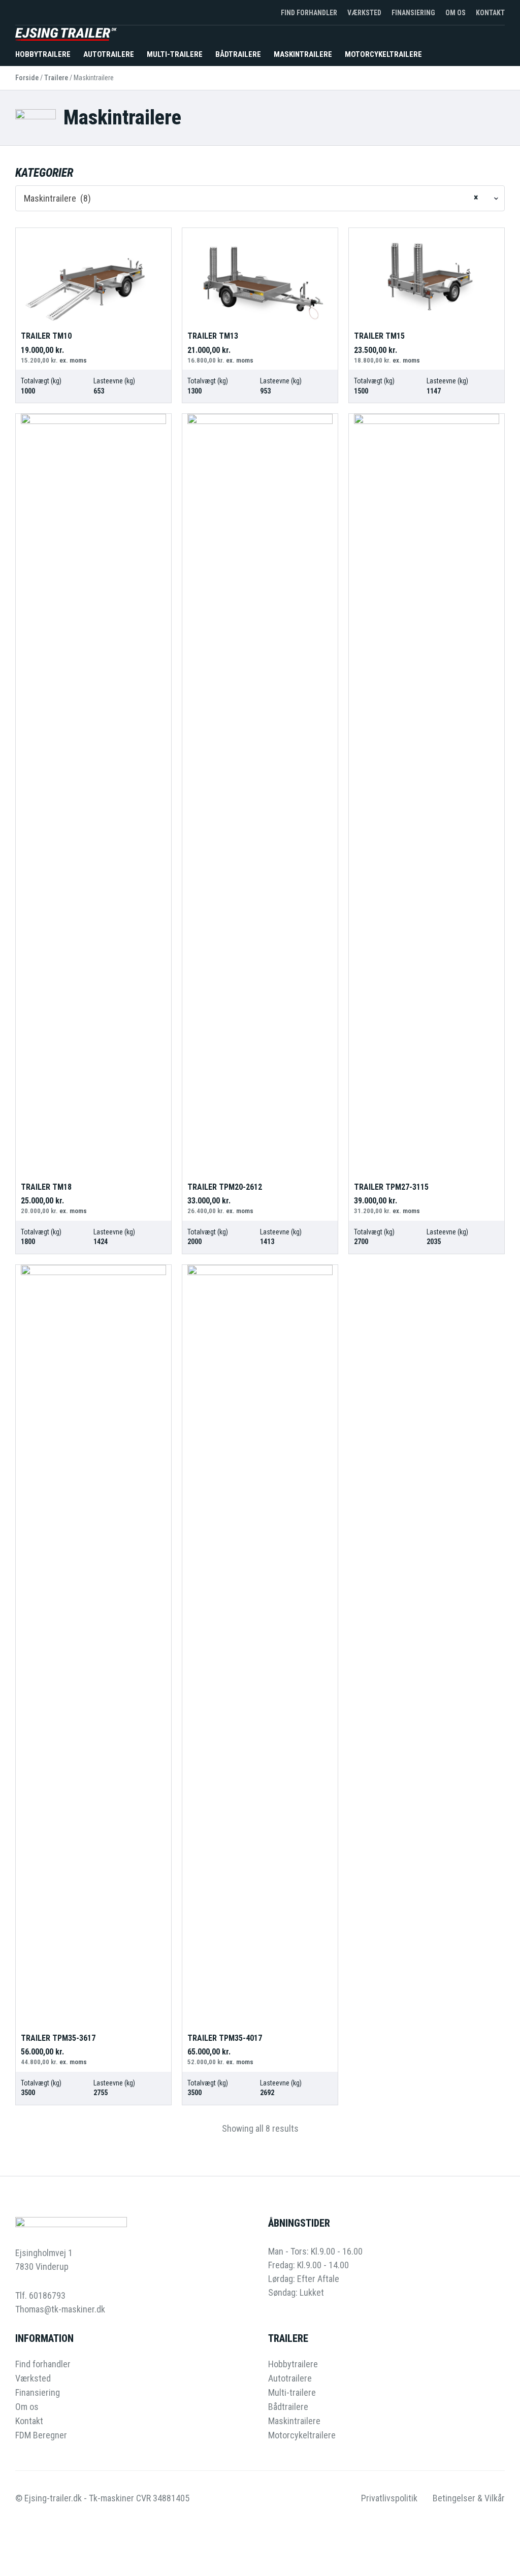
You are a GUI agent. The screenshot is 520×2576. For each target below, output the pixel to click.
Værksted (364, 13)
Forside (27, 78)
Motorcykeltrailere (383, 54)
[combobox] (260, 198)
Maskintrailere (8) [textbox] (251, 198)
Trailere (56, 78)
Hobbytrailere (43, 54)
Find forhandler (309, 13)
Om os (456, 13)
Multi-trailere (175, 54)
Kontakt (490, 13)
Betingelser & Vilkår (469, 2498)
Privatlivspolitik (389, 2498)
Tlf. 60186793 (40, 2295)
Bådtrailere (238, 54)
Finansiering (413, 13)
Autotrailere (109, 54)
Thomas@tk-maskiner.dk (60, 2309)
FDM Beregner (41, 2435)
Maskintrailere (303, 54)
